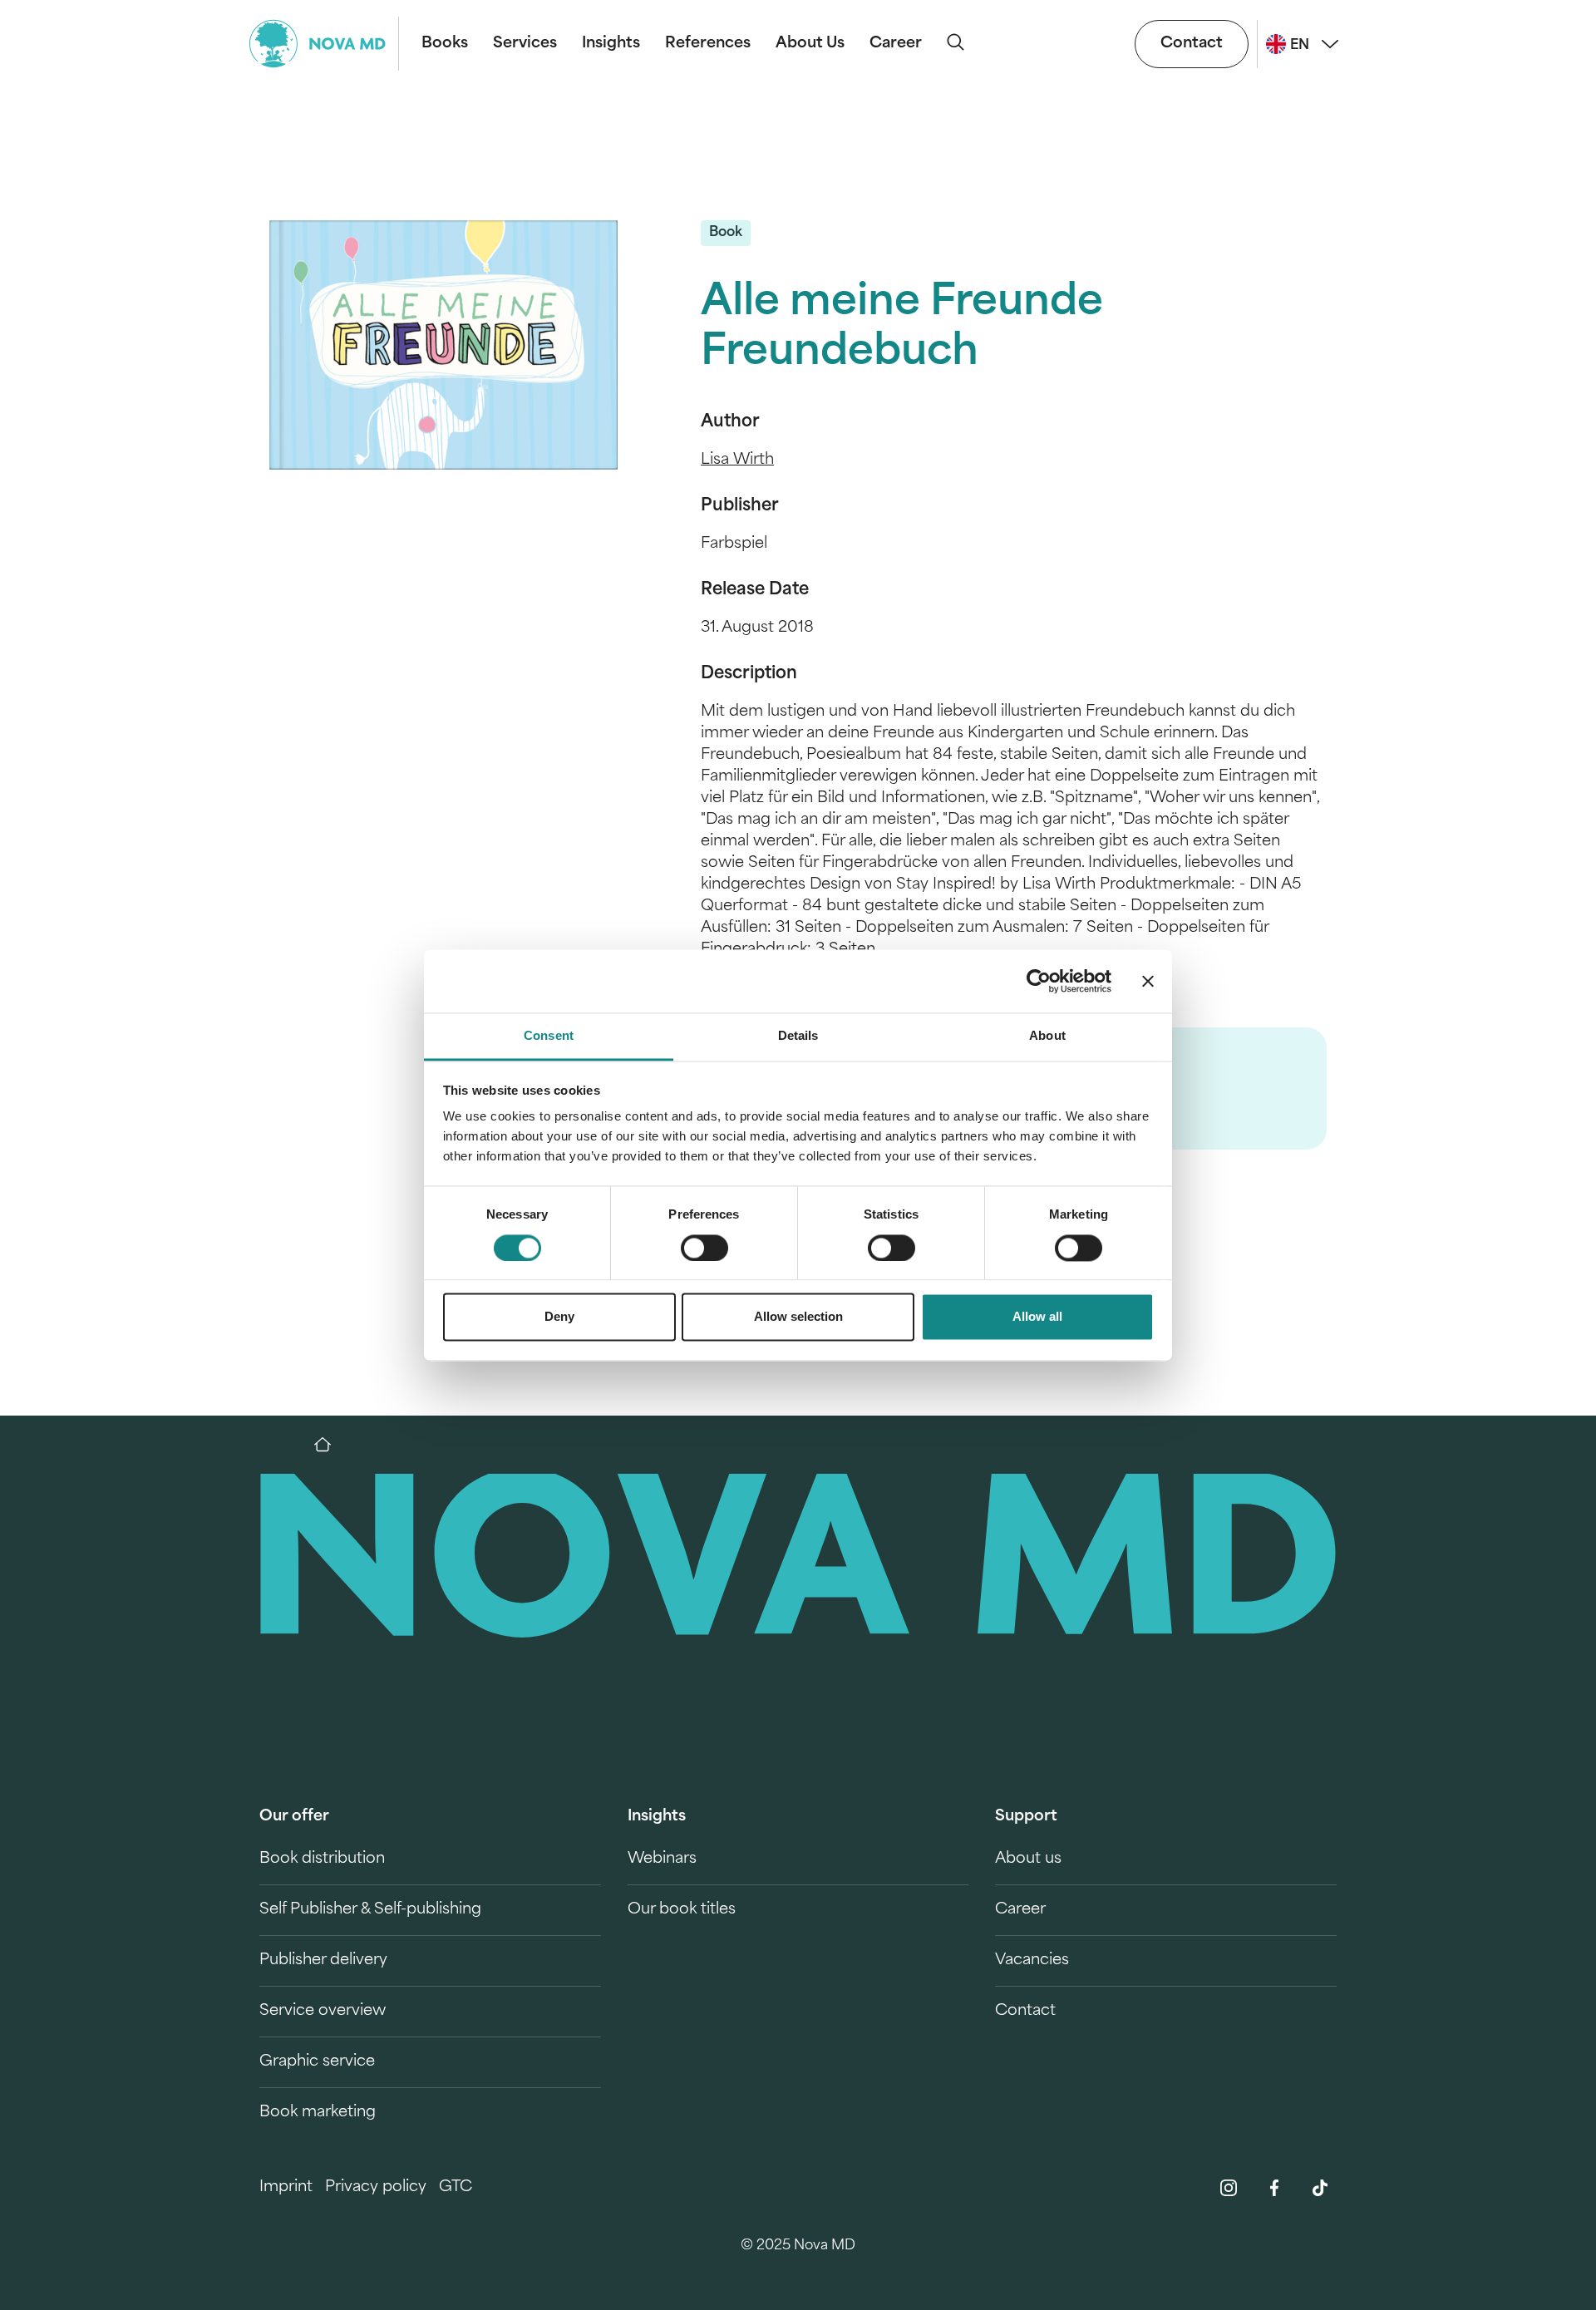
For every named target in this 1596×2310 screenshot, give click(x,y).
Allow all (1037, 1317)
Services (525, 44)
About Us (810, 44)
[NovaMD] (331, 1445)
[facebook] (1274, 2188)
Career (896, 44)
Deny (559, 1317)
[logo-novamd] (324, 44)
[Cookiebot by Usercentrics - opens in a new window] (1039, 981)
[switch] (704, 1248)
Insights (611, 44)
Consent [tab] (549, 1036)
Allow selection (798, 1317)
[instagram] (1229, 2188)
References (708, 44)
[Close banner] (1148, 981)
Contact (1192, 44)
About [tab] (1047, 1036)
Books (445, 44)
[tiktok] (1320, 2188)
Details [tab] (798, 1036)
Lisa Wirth (737, 461)
